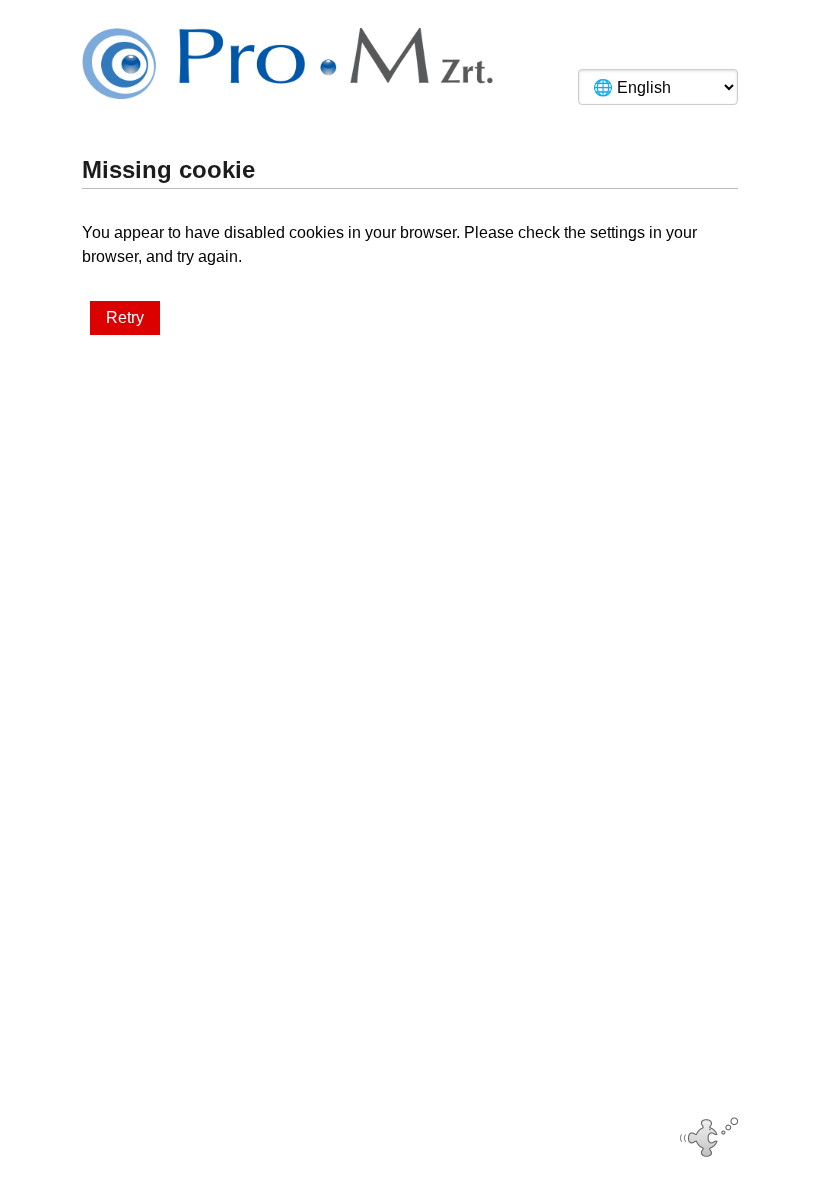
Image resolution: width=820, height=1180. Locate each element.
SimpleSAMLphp (449, 1133)
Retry (125, 317)
